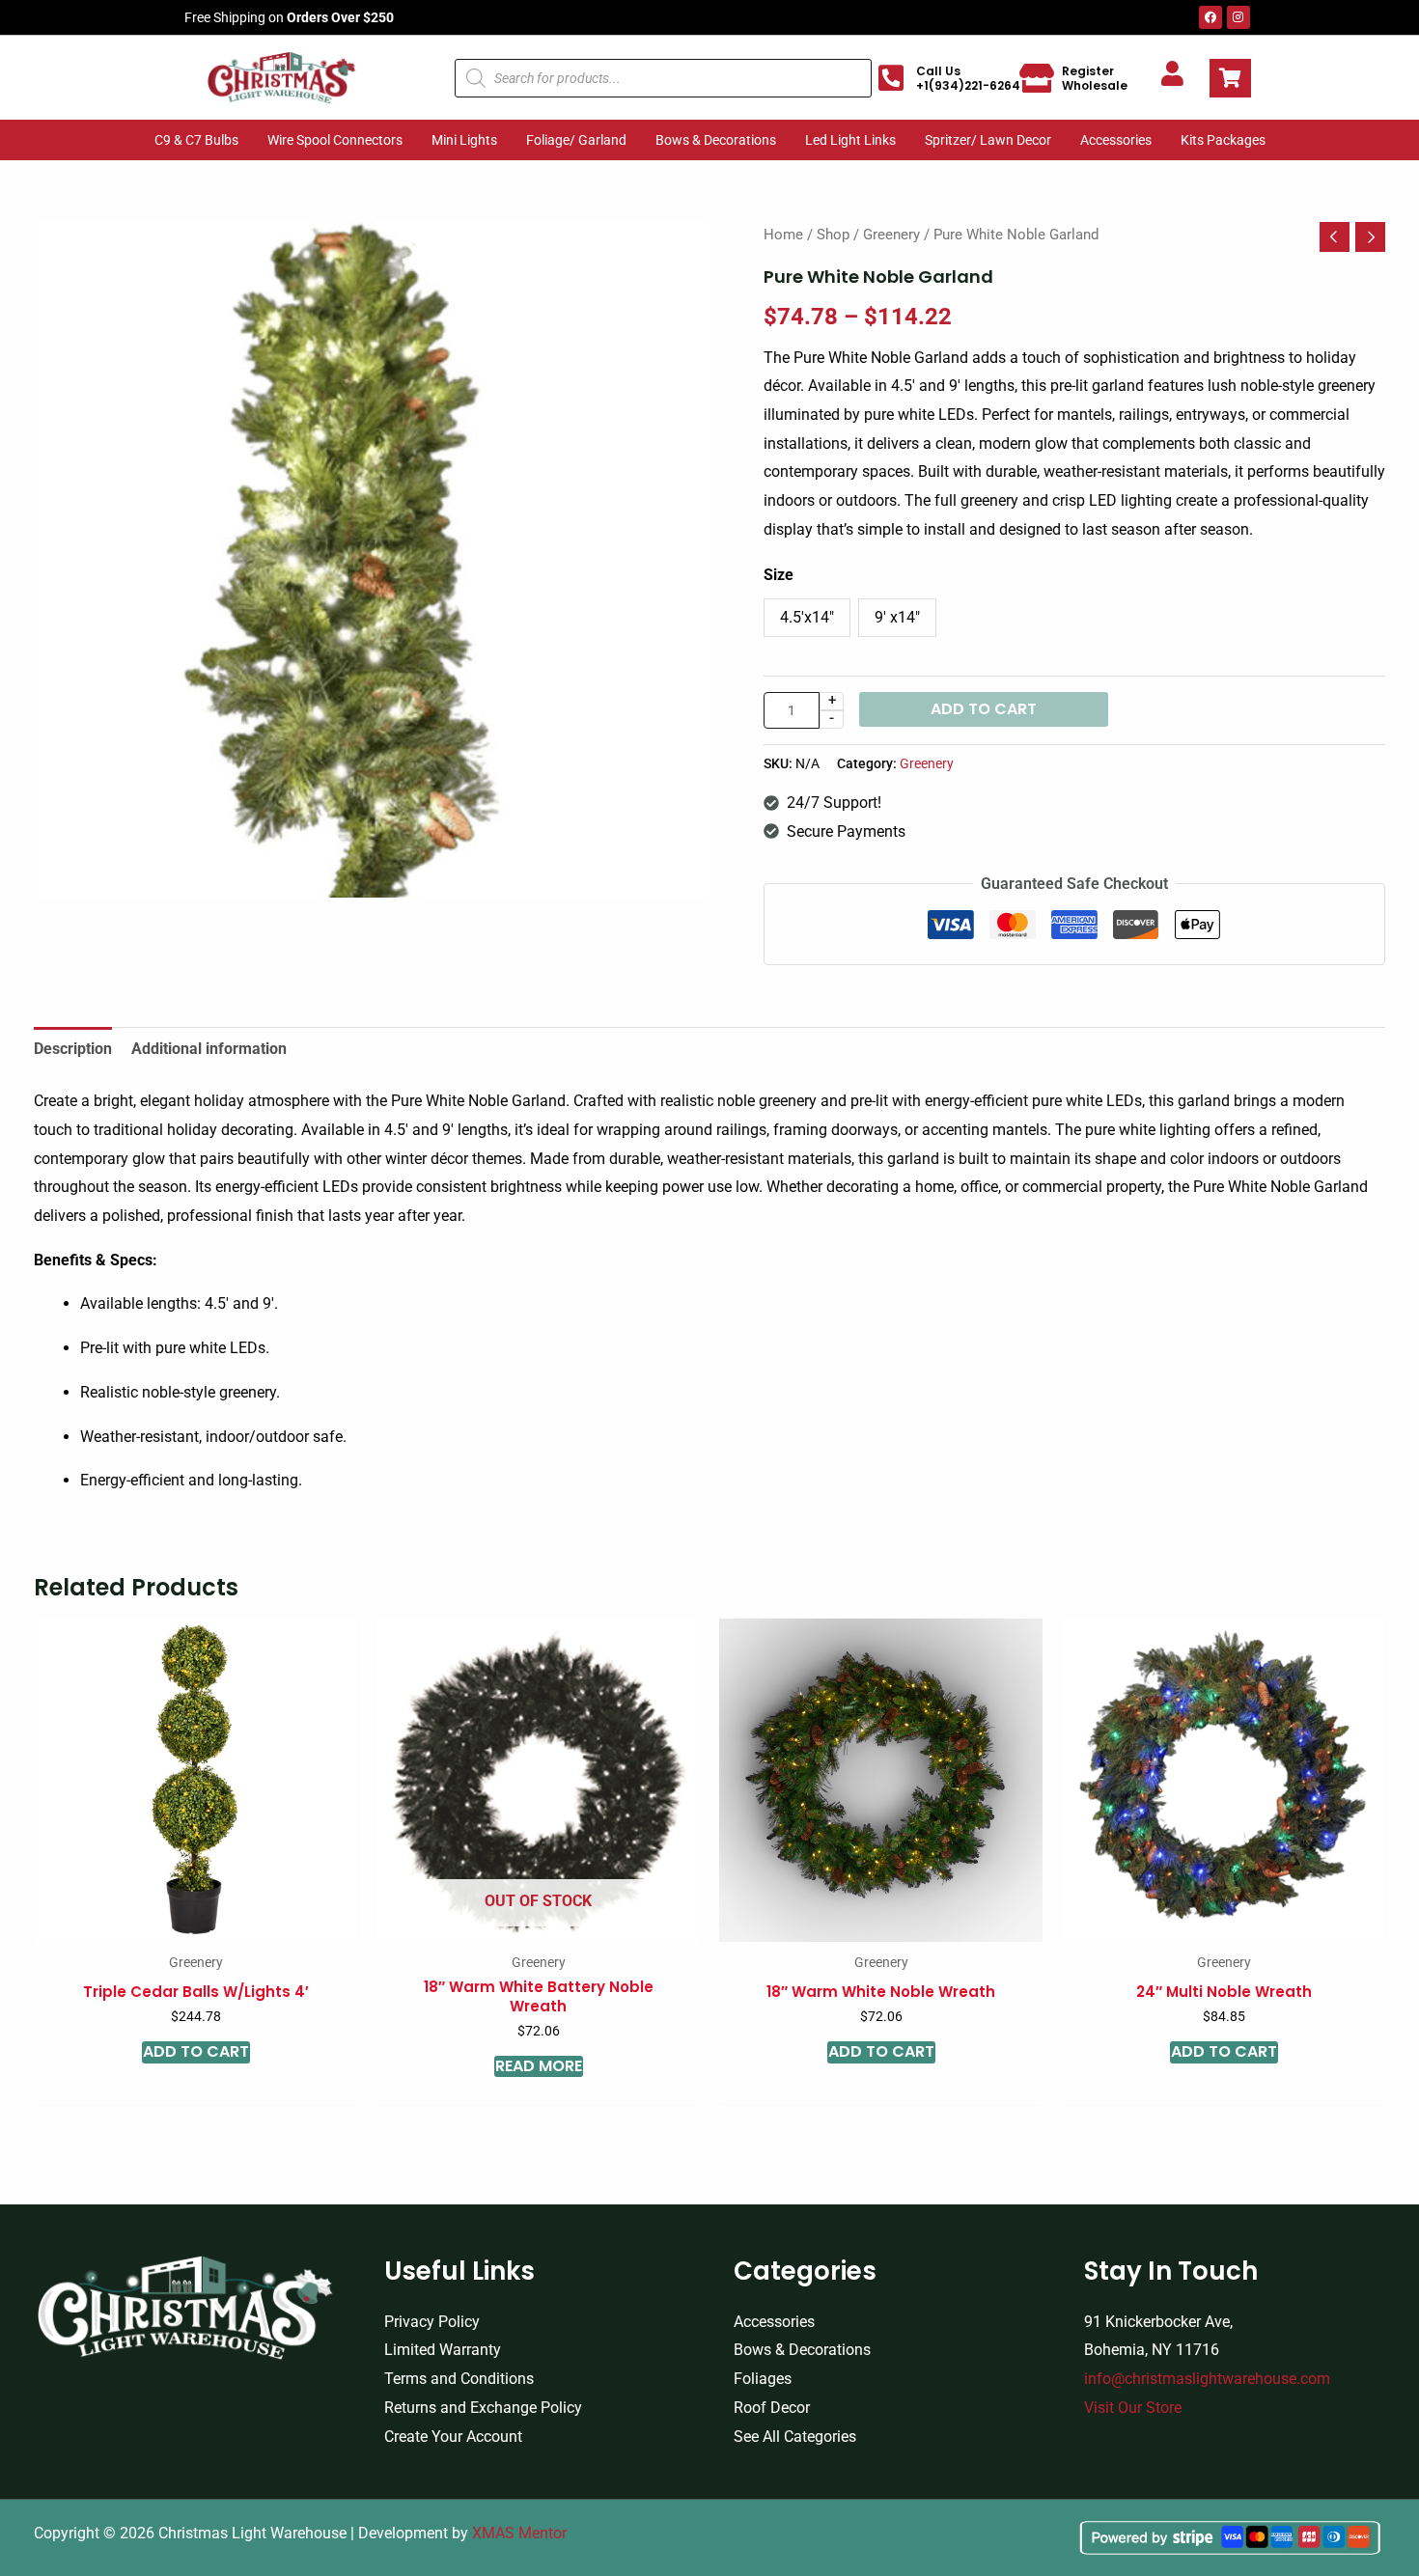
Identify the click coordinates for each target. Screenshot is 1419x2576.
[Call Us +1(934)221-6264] (891, 78)
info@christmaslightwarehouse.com (1207, 2379)
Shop (833, 235)
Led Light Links (850, 140)
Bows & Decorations (716, 140)
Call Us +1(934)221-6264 (968, 78)
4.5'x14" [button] (807, 617)
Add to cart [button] (196, 2052)
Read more (539, 2066)
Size (779, 575)
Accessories (1116, 140)
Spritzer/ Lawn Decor (988, 140)
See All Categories (795, 2437)
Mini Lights (464, 140)
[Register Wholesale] (1037, 78)
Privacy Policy (432, 2322)
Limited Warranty (443, 2350)
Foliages (763, 2379)
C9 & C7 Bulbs (196, 140)
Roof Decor (772, 2408)
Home (783, 235)
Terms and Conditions (459, 2379)
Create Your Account (453, 2437)
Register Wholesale (1095, 78)
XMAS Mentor (519, 2533)
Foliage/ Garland (576, 140)
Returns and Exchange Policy (483, 2408)
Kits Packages (1223, 140)
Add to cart (984, 709)
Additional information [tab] (209, 1049)
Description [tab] (73, 1049)
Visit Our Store (1133, 2408)
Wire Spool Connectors (335, 140)
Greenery (891, 235)
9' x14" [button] (897, 617)
